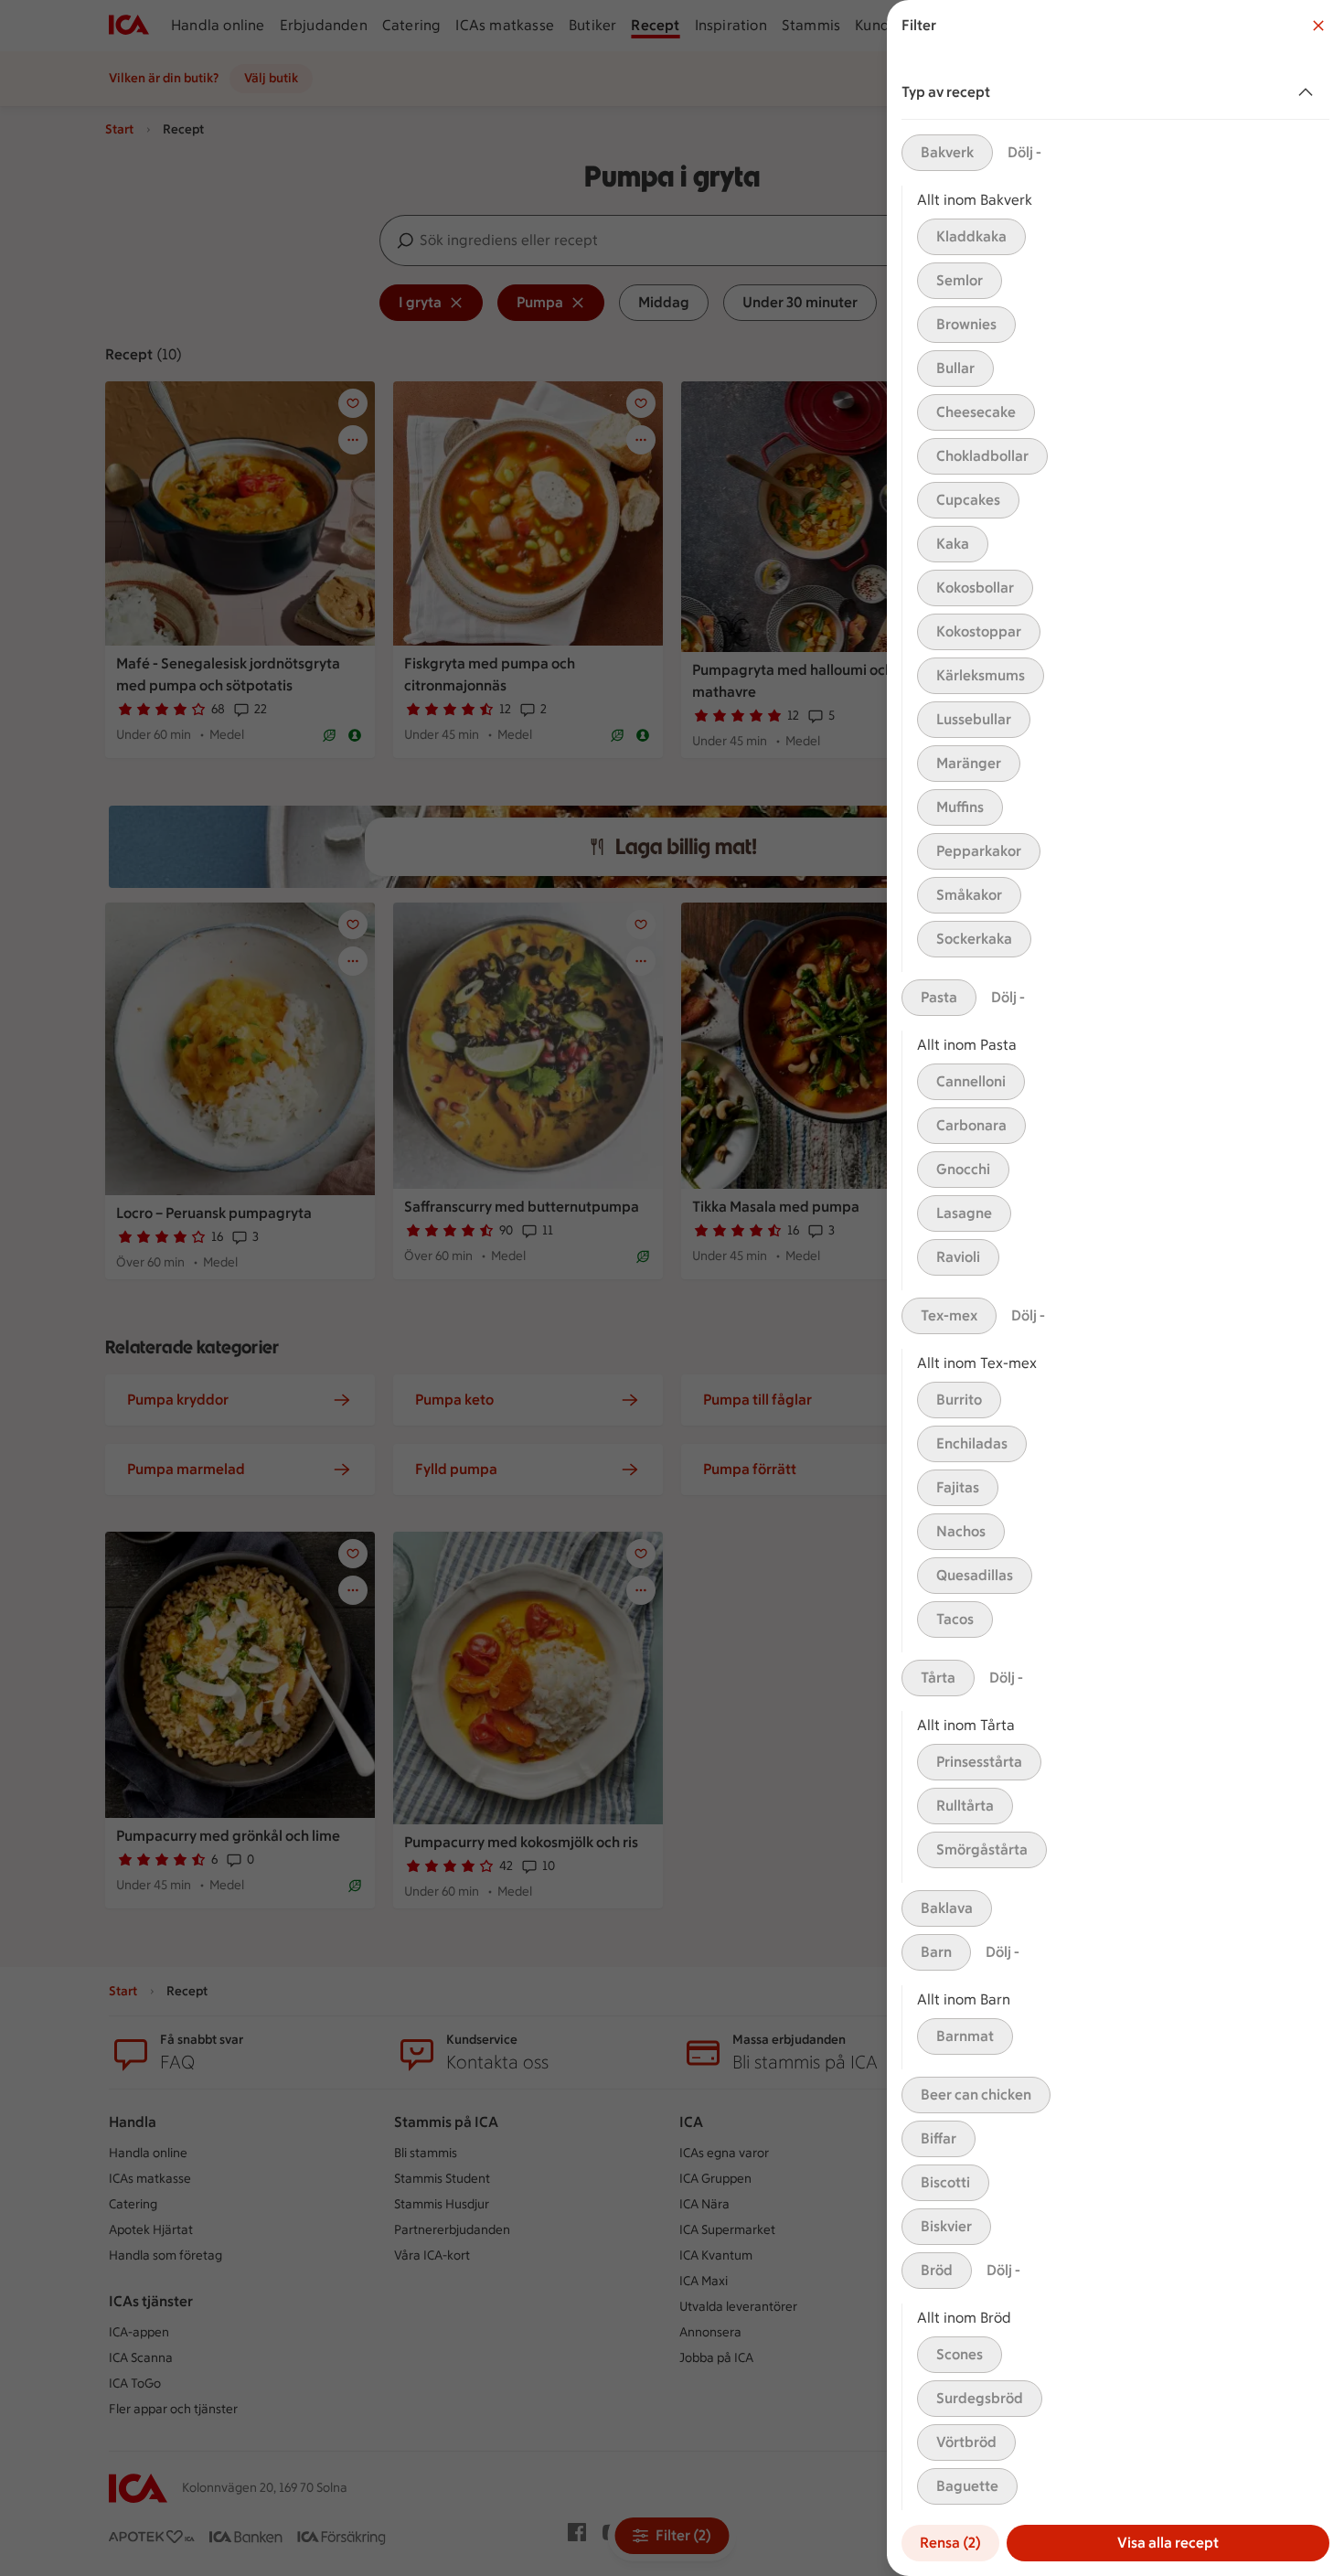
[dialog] (1115, 1288)
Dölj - (1024, 152)
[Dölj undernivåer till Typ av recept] (1309, 92)
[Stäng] (1318, 26)
